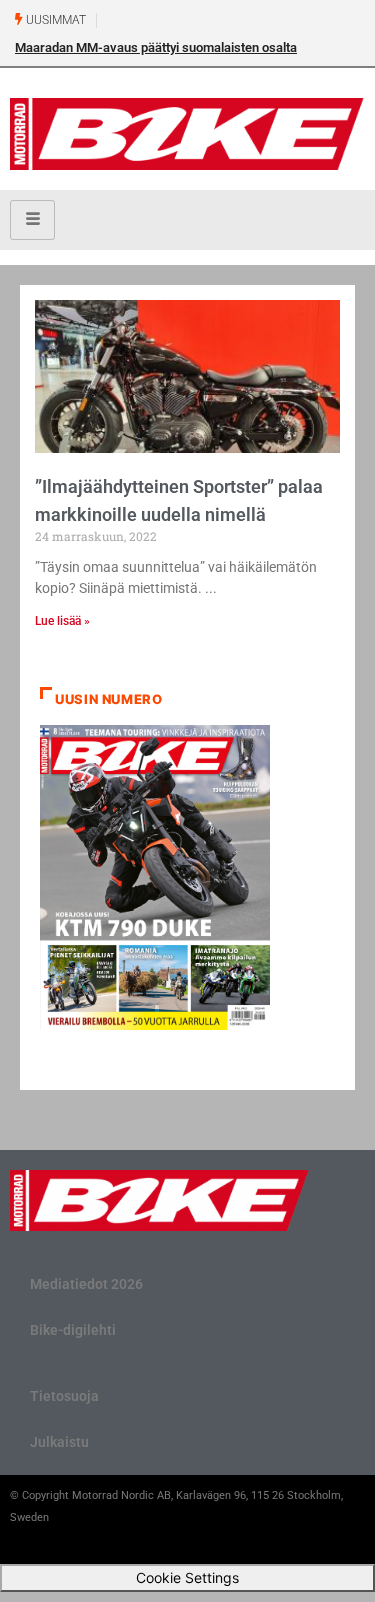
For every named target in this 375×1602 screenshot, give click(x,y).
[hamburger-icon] (32, 220)
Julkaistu (59, 1442)
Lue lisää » (62, 621)
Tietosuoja (64, 1396)
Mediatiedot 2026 (86, 1284)
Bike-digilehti (73, 1330)
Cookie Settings (187, 1577)
